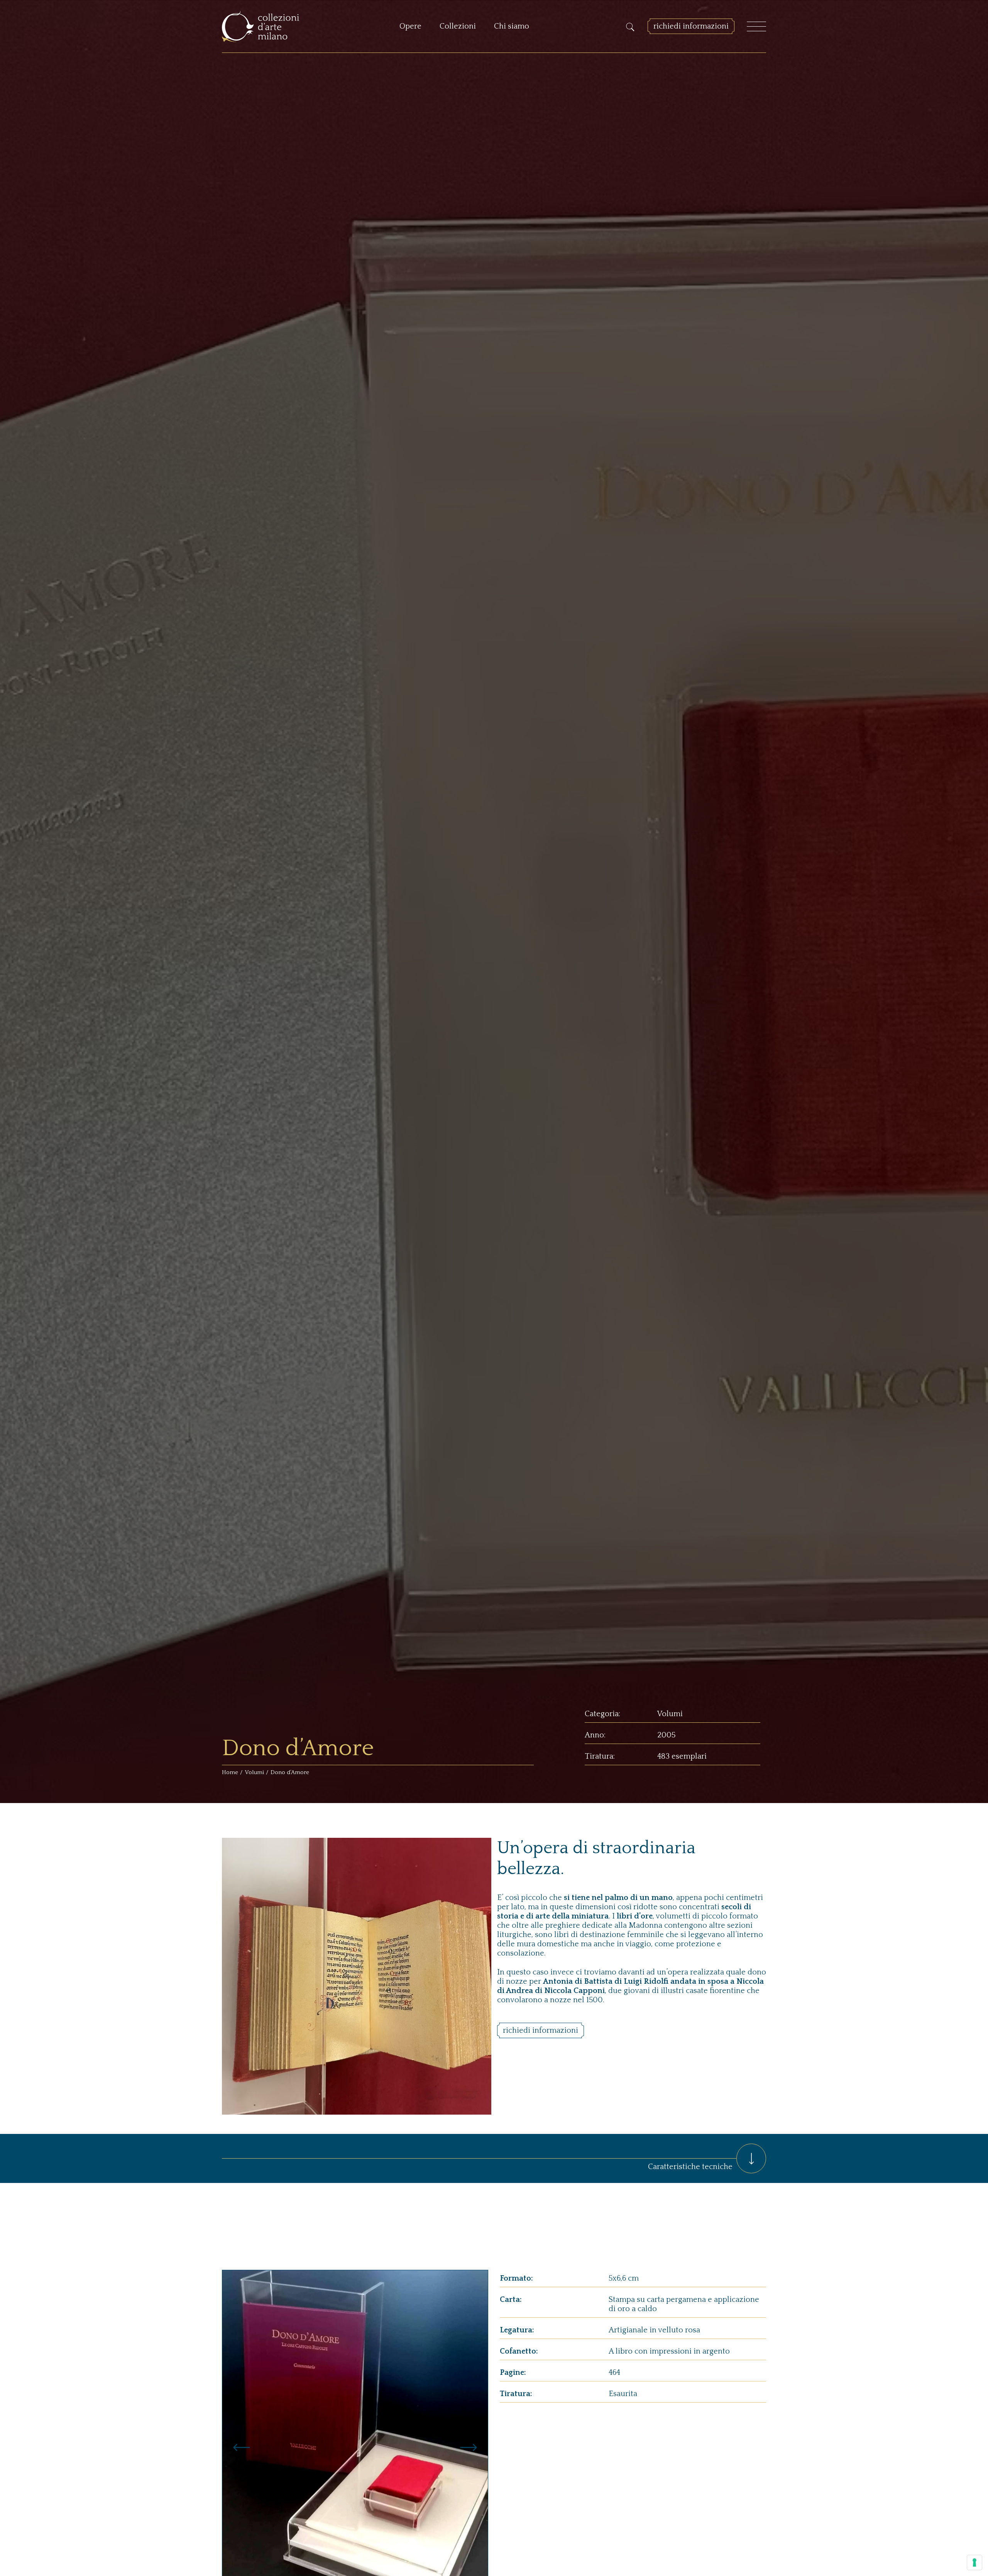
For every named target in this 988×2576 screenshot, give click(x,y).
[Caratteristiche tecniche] (751, 2158)
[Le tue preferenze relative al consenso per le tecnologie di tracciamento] (974, 2562)
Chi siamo (512, 26)
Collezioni (458, 26)
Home (230, 1772)
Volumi (254, 1772)
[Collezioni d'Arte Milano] (261, 26)
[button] (242, 2447)
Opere (410, 26)
